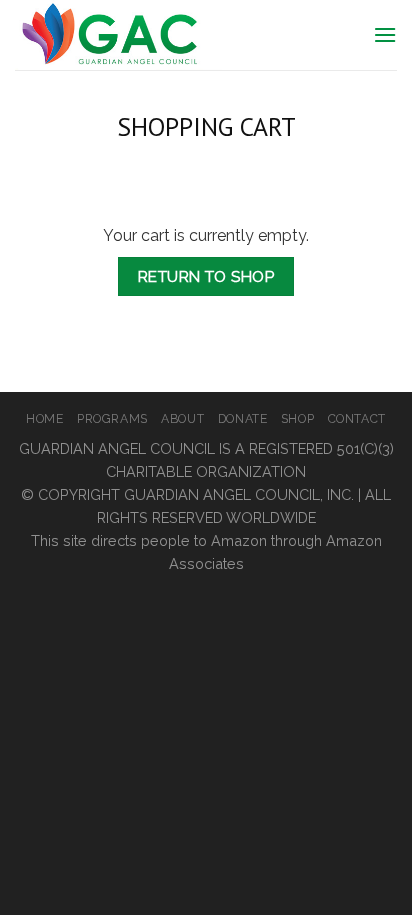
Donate (243, 418)
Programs (112, 418)
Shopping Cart (206, 126)
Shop (297, 418)
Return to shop (206, 276)
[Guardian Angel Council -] (160, 35)
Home (44, 418)
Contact (357, 418)
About (182, 418)
